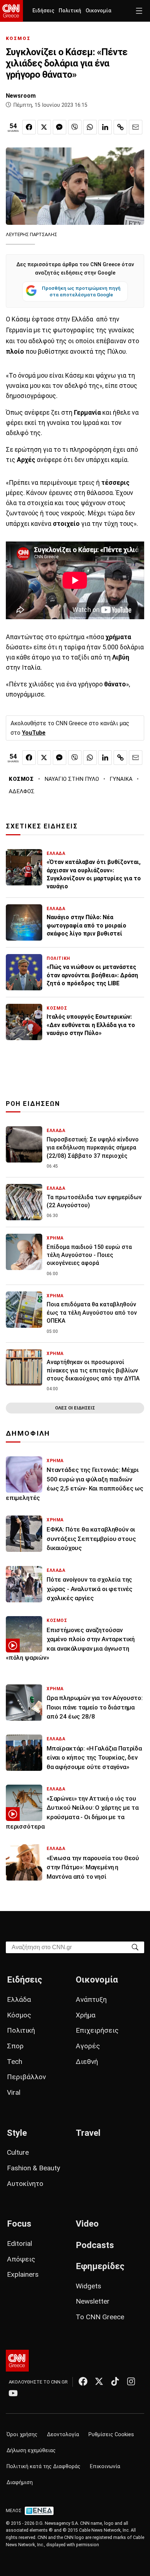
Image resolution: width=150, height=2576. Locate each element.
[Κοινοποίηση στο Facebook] (29, 127)
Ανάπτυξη (91, 1999)
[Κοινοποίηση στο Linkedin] (105, 127)
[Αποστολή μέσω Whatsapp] (90, 127)
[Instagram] (131, 2381)
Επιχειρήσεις (97, 2030)
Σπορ (15, 2046)
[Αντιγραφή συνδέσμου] (120, 127)
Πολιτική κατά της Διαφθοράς (44, 2467)
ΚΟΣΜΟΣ (18, 38)
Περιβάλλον (26, 2077)
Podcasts (95, 2245)
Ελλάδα (19, 1999)
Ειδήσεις (43, 11)
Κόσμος (19, 2015)
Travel (88, 2133)
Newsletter (93, 2301)
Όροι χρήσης (22, 2435)
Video (87, 2224)
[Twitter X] (99, 2381)
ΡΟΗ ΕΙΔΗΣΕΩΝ (33, 1104)
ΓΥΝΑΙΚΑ (121, 779)
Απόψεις (21, 2259)
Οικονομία (98, 11)
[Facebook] (83, 2381)
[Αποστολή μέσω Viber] (75, 127)
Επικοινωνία (105, 2467)
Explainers (23, 2274)
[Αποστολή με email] (136, 127)
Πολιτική (70, 11)
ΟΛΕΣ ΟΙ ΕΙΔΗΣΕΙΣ (75, 1408)
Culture (18, 2152)
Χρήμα (86, 2015)
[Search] (135, 1947)
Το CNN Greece (100, 2317)
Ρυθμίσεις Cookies (111, 2435)
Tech (15, 2062)
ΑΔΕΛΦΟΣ (22, 791)
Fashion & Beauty (33, 2168)
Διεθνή (87, 2062)
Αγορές (88, 2046)
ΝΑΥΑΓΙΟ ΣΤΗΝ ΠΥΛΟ (72, 779)
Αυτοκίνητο (25, 2184)
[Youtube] (13, 2393)
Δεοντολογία (63, 2435)
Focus (19, 2224)
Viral (14, 2092)
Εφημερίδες (100, 2266)
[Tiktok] (115, 2381)
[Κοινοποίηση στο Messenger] (60, 127)
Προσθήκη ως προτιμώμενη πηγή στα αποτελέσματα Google (81, 291)
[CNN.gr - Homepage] (11, 11)
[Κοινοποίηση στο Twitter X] (44, 127)
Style (17, 2133)
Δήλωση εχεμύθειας (31, 2451)
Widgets (88, 2286)
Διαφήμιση (20, 2482)
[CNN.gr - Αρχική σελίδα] (17, 2361)
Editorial (19, 2244)
